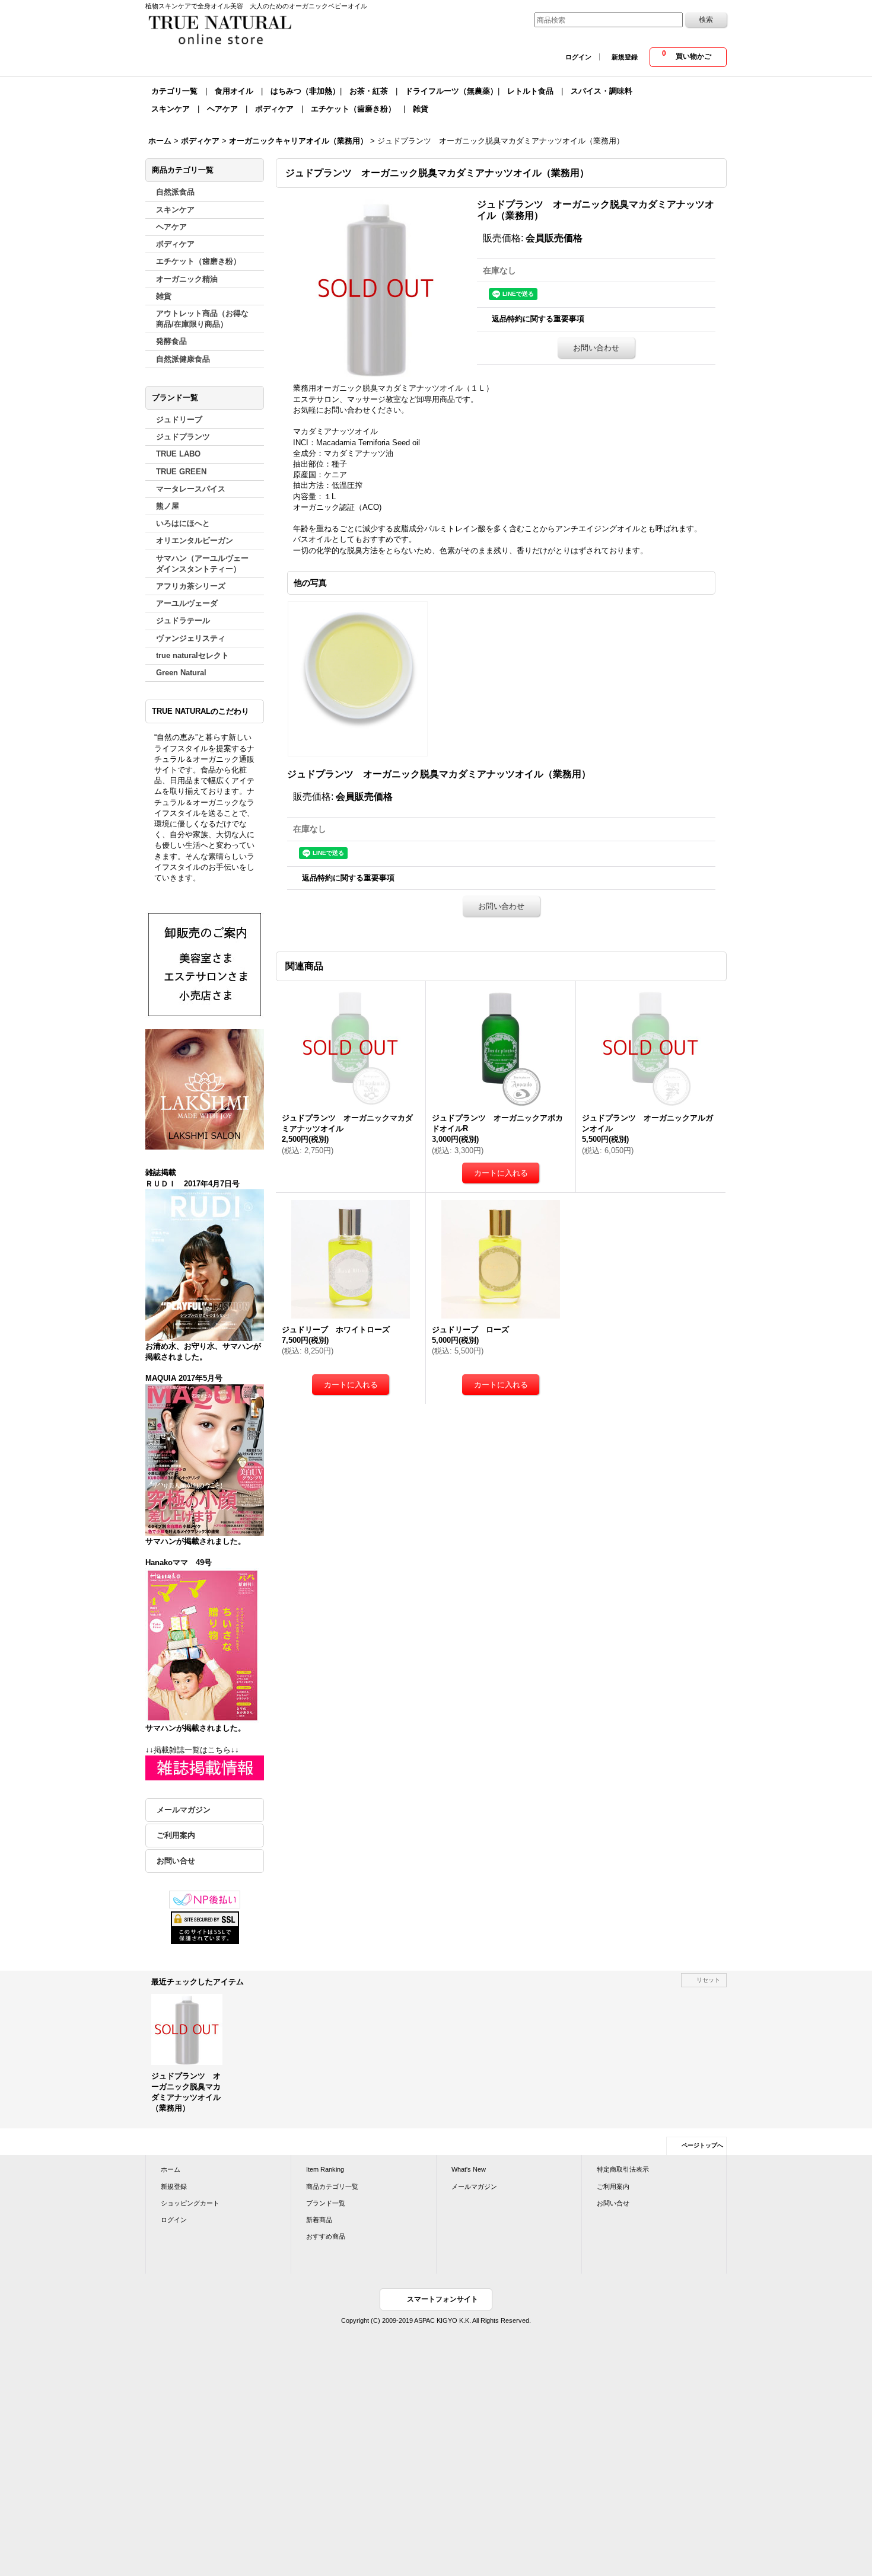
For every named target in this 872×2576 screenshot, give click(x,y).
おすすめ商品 (326, 2236)
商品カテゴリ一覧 (332, 2186)
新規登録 (625, 57)
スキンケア (171, 109)
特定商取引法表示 (623, 2169)
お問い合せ (176, 1861)
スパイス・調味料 (602, 91)
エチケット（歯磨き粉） (353, 109)
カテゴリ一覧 (174, 91)
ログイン (578, 57)
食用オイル (234, 91)
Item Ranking (325, 2169)
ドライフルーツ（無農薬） (451, 91)
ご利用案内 (176, 1835)
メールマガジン (184, 1810)
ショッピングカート (190, 2203)
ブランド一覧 (326, 2203)
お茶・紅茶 (369, 91)
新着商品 (319, 2220)
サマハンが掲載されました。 (195, 1541)
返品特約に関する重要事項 (538, 319)
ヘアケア (222, 109)
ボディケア (274, 109)
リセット (708, 1980)
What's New (469, 2169)
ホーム (171, 2169)
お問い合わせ (596, 348)
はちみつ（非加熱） (305, 91)
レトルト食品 (530, 91)
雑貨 (421, 109)
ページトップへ (702, 2145)
